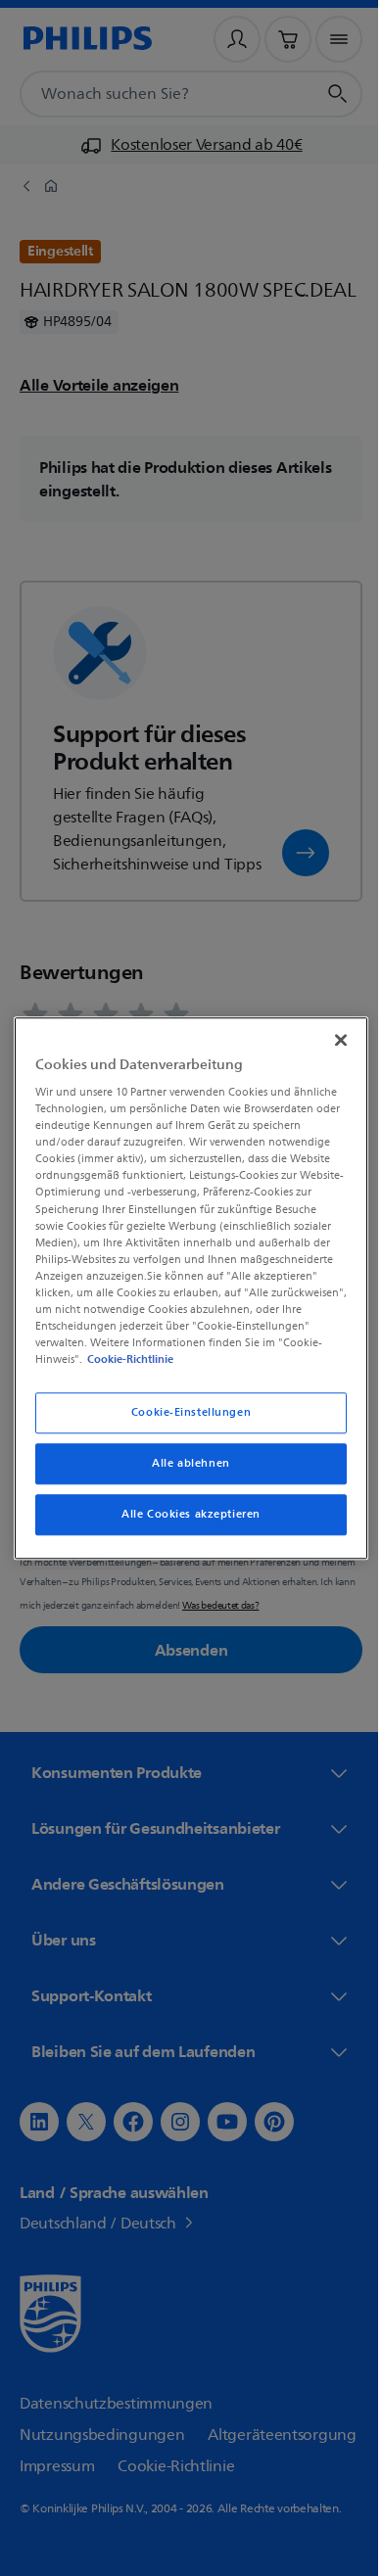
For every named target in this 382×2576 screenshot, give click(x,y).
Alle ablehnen (184, 1463)
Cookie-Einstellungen (183, 1412)
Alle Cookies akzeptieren (184, 1514)
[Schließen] (331, 1040)
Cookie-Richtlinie (185, 1359)
